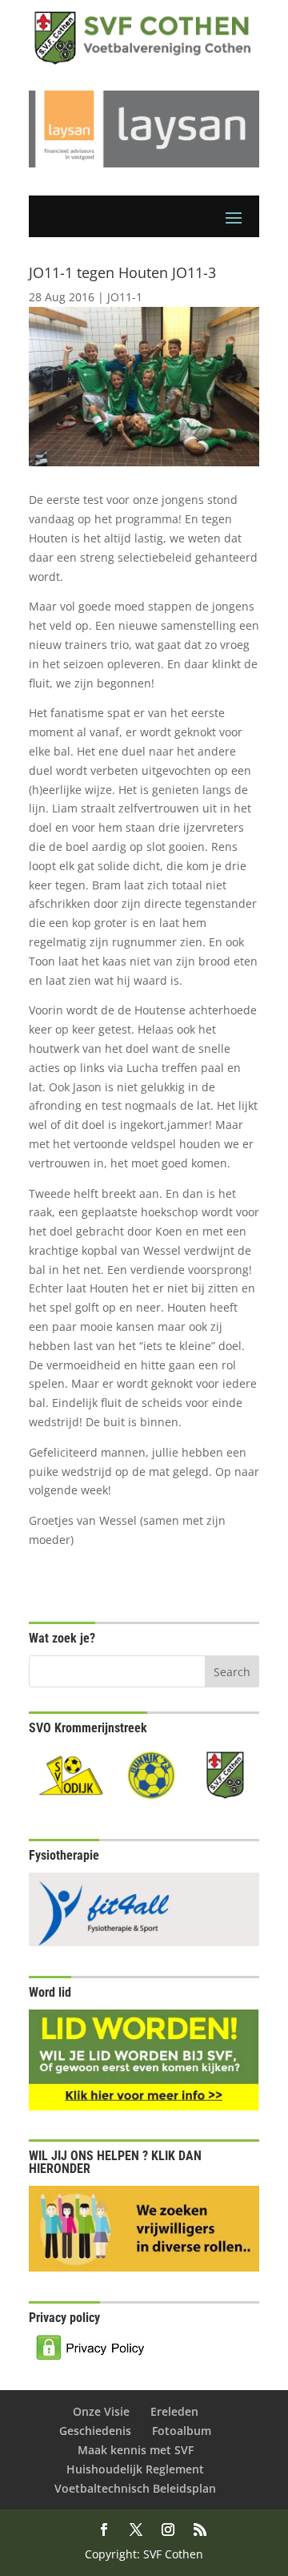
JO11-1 (125, 297)
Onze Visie (101, 2411)
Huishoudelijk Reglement (135, 2469)
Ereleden (174, 2411)
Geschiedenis (95, 2431)
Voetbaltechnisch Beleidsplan (135, 2488)
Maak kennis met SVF (136, 2450)
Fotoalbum (182, 2431)
